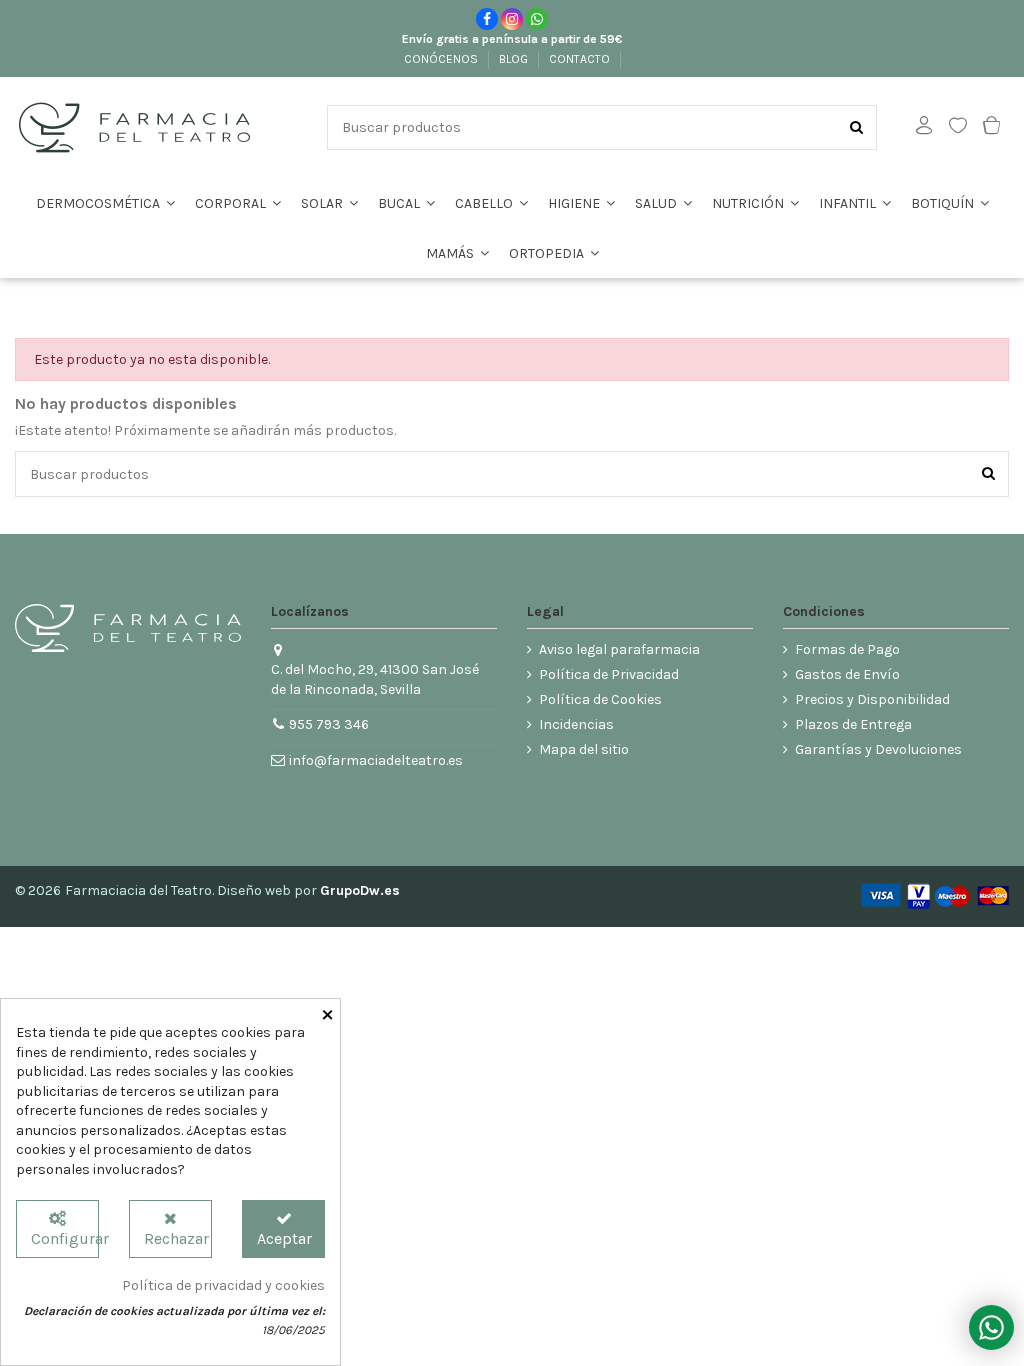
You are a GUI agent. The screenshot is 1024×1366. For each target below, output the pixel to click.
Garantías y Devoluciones (878, 749)
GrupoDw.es (360, 890)
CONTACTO (581, 59)
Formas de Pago (847, 649)
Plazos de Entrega (853, 724)
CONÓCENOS (442, 59)
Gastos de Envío (847, 674)
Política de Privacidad (609, 674)
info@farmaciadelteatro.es (376, 760)
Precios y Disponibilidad (872, 699)
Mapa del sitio (584, 749)
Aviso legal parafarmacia (619, 649)
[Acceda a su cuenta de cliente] (924, 127)
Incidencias (576, 724)
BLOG (515, 59)
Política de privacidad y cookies (223, 1285)
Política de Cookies (600, 699)
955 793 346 (329, 724)
